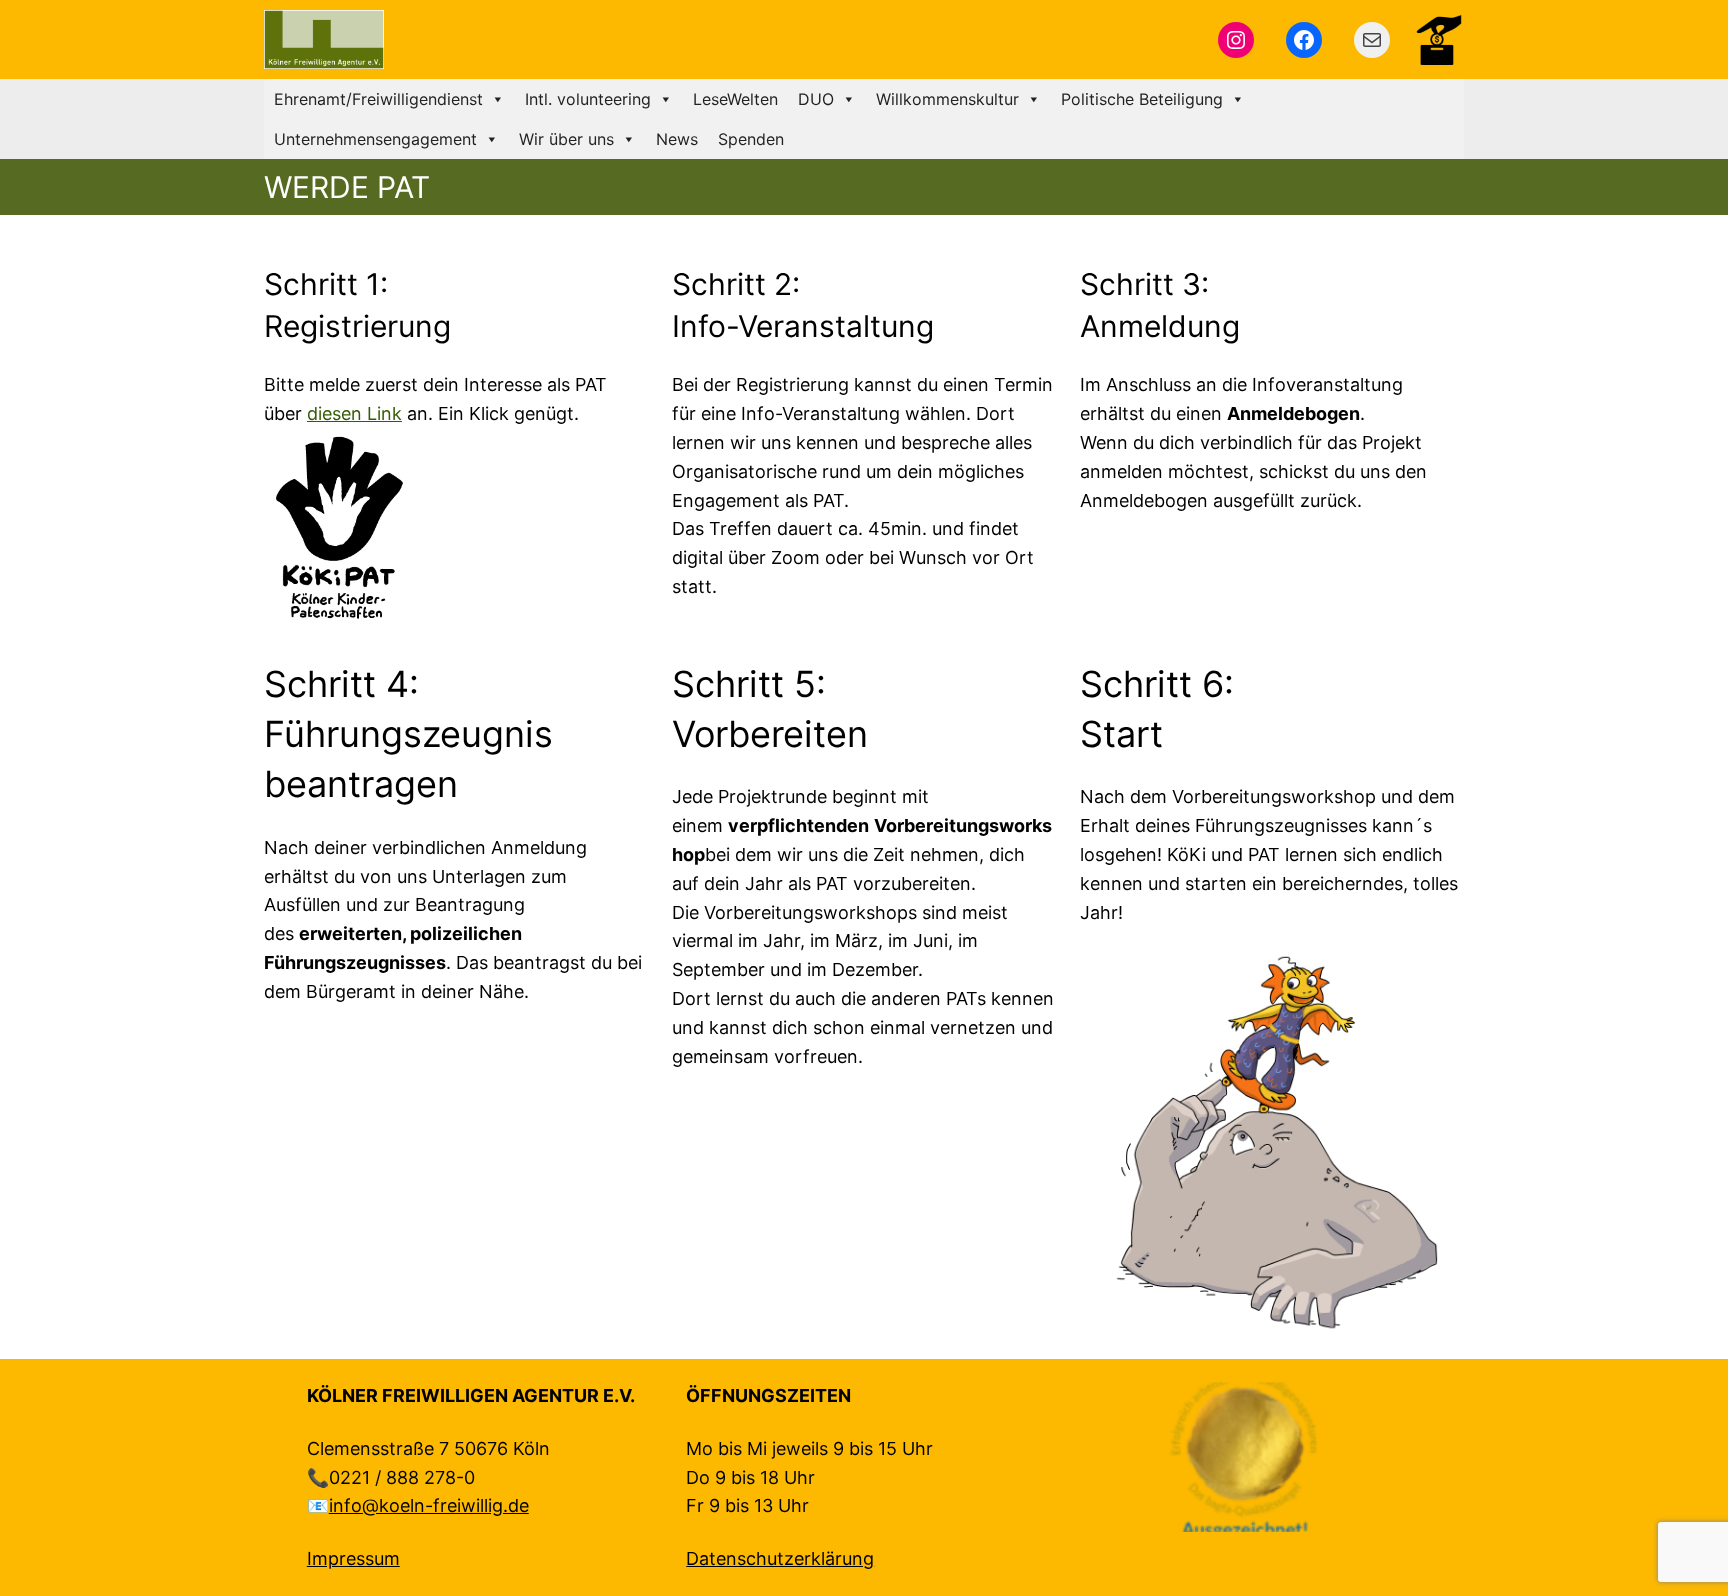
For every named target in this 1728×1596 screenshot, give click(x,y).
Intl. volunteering (588, 99)
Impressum (353, 1558)
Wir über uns (566, 139)
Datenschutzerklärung (780, 1558)
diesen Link (354, 413)
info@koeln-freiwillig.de (429, 1505)
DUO (816, 99)
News (677, 139)
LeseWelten (735, 99)
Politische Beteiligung (1142, 99)
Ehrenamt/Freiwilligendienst (378, 99)
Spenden (751, 139)
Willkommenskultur (947, 99)
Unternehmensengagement (375, 139)
